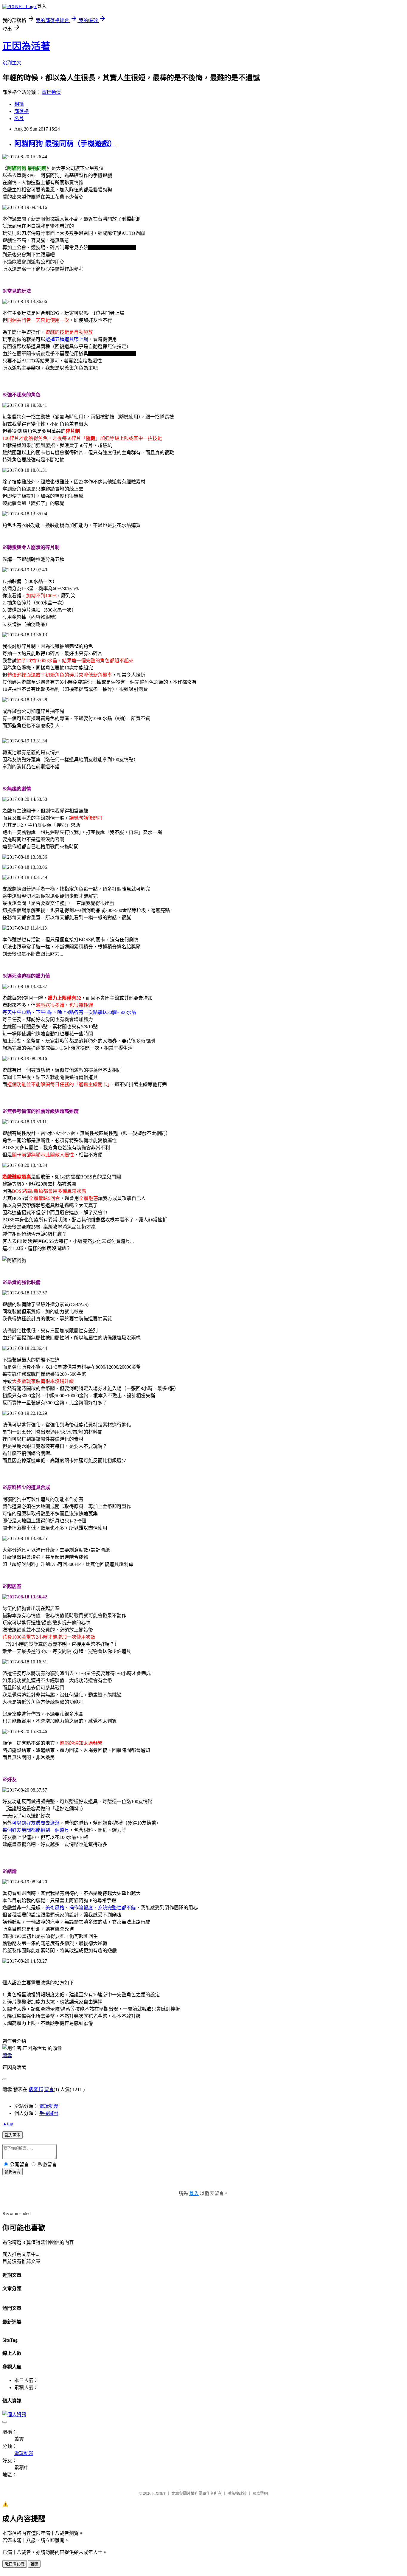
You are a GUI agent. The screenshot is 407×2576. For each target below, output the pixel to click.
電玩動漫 (51, 92)
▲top (8, 2124)
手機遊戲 (49, 2113)
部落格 (21, 111)
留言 (49, 2089)
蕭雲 (7, 2055)
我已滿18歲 (15, 2564)
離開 (34, 2564)
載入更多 (13, 2135)
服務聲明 (260, 2493)
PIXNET (159, 2493)
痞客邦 (36, 2089)
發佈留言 (13, 2172)
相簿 (19, 104)
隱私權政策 (237, 2493)
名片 (19, 118)
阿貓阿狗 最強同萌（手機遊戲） (65, 144)
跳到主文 (12, 63)
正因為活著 (26, 46)
